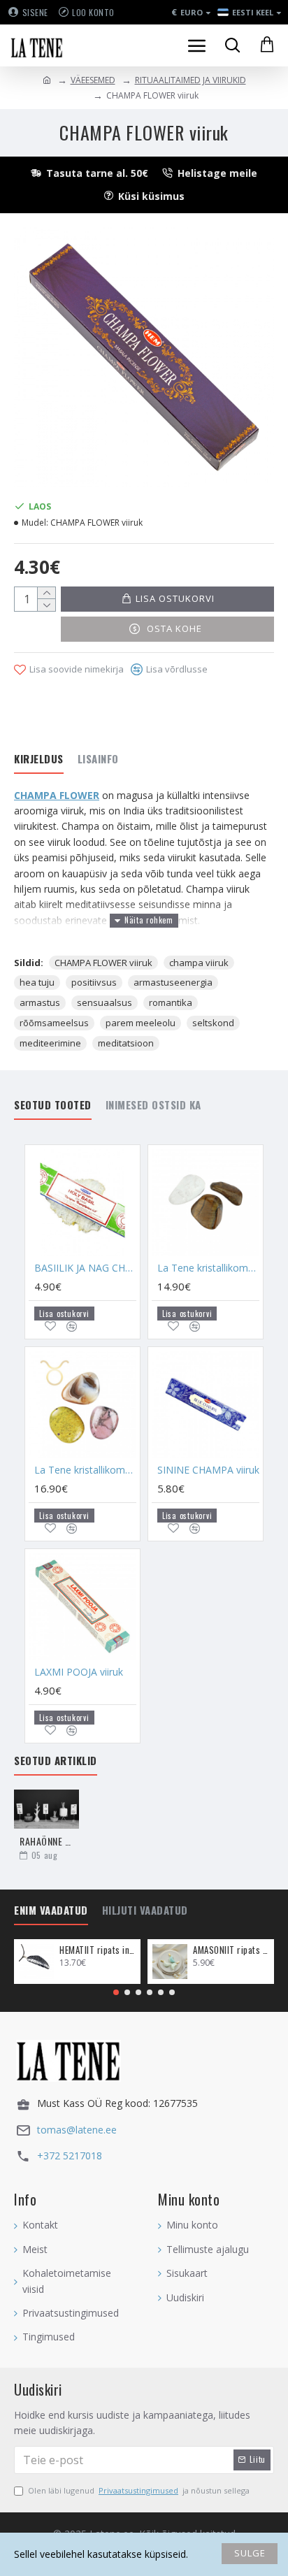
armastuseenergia (173, 982)
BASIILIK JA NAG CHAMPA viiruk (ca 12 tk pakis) (85, 1268)
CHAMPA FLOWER (57, 795)
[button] (116, 1992)
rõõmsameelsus (54, 1023)
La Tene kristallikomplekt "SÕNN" (85, 1470)
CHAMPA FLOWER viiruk (103, 963)
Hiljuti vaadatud (145, 1911)
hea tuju (37, 982)
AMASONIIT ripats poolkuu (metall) (231, 1950)
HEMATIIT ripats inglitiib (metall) (98, 1950)
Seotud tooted (53, 1105)
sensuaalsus (105, 1002)
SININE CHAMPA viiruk (208, 1470)
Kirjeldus (39, 759)
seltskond (213, 1023)
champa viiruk (199, 963)
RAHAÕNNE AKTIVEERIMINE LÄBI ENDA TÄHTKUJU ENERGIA (46, 1841)
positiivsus (94, 982)
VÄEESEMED (93, 80)
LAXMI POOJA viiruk (79, 1672)
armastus (40, 1002)
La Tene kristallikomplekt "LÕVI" (208, 1268)
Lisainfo (98, 759)
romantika (171, 1002)
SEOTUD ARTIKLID (56, 1761)
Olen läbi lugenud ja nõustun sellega (139, 2490)
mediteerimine (50, 1043)
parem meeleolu (141, 1023)
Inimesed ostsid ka (153, 1105)
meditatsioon (126, 1043)
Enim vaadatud (51, 1911)
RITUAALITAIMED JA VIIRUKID (190, 80)
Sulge (250, 2553)
